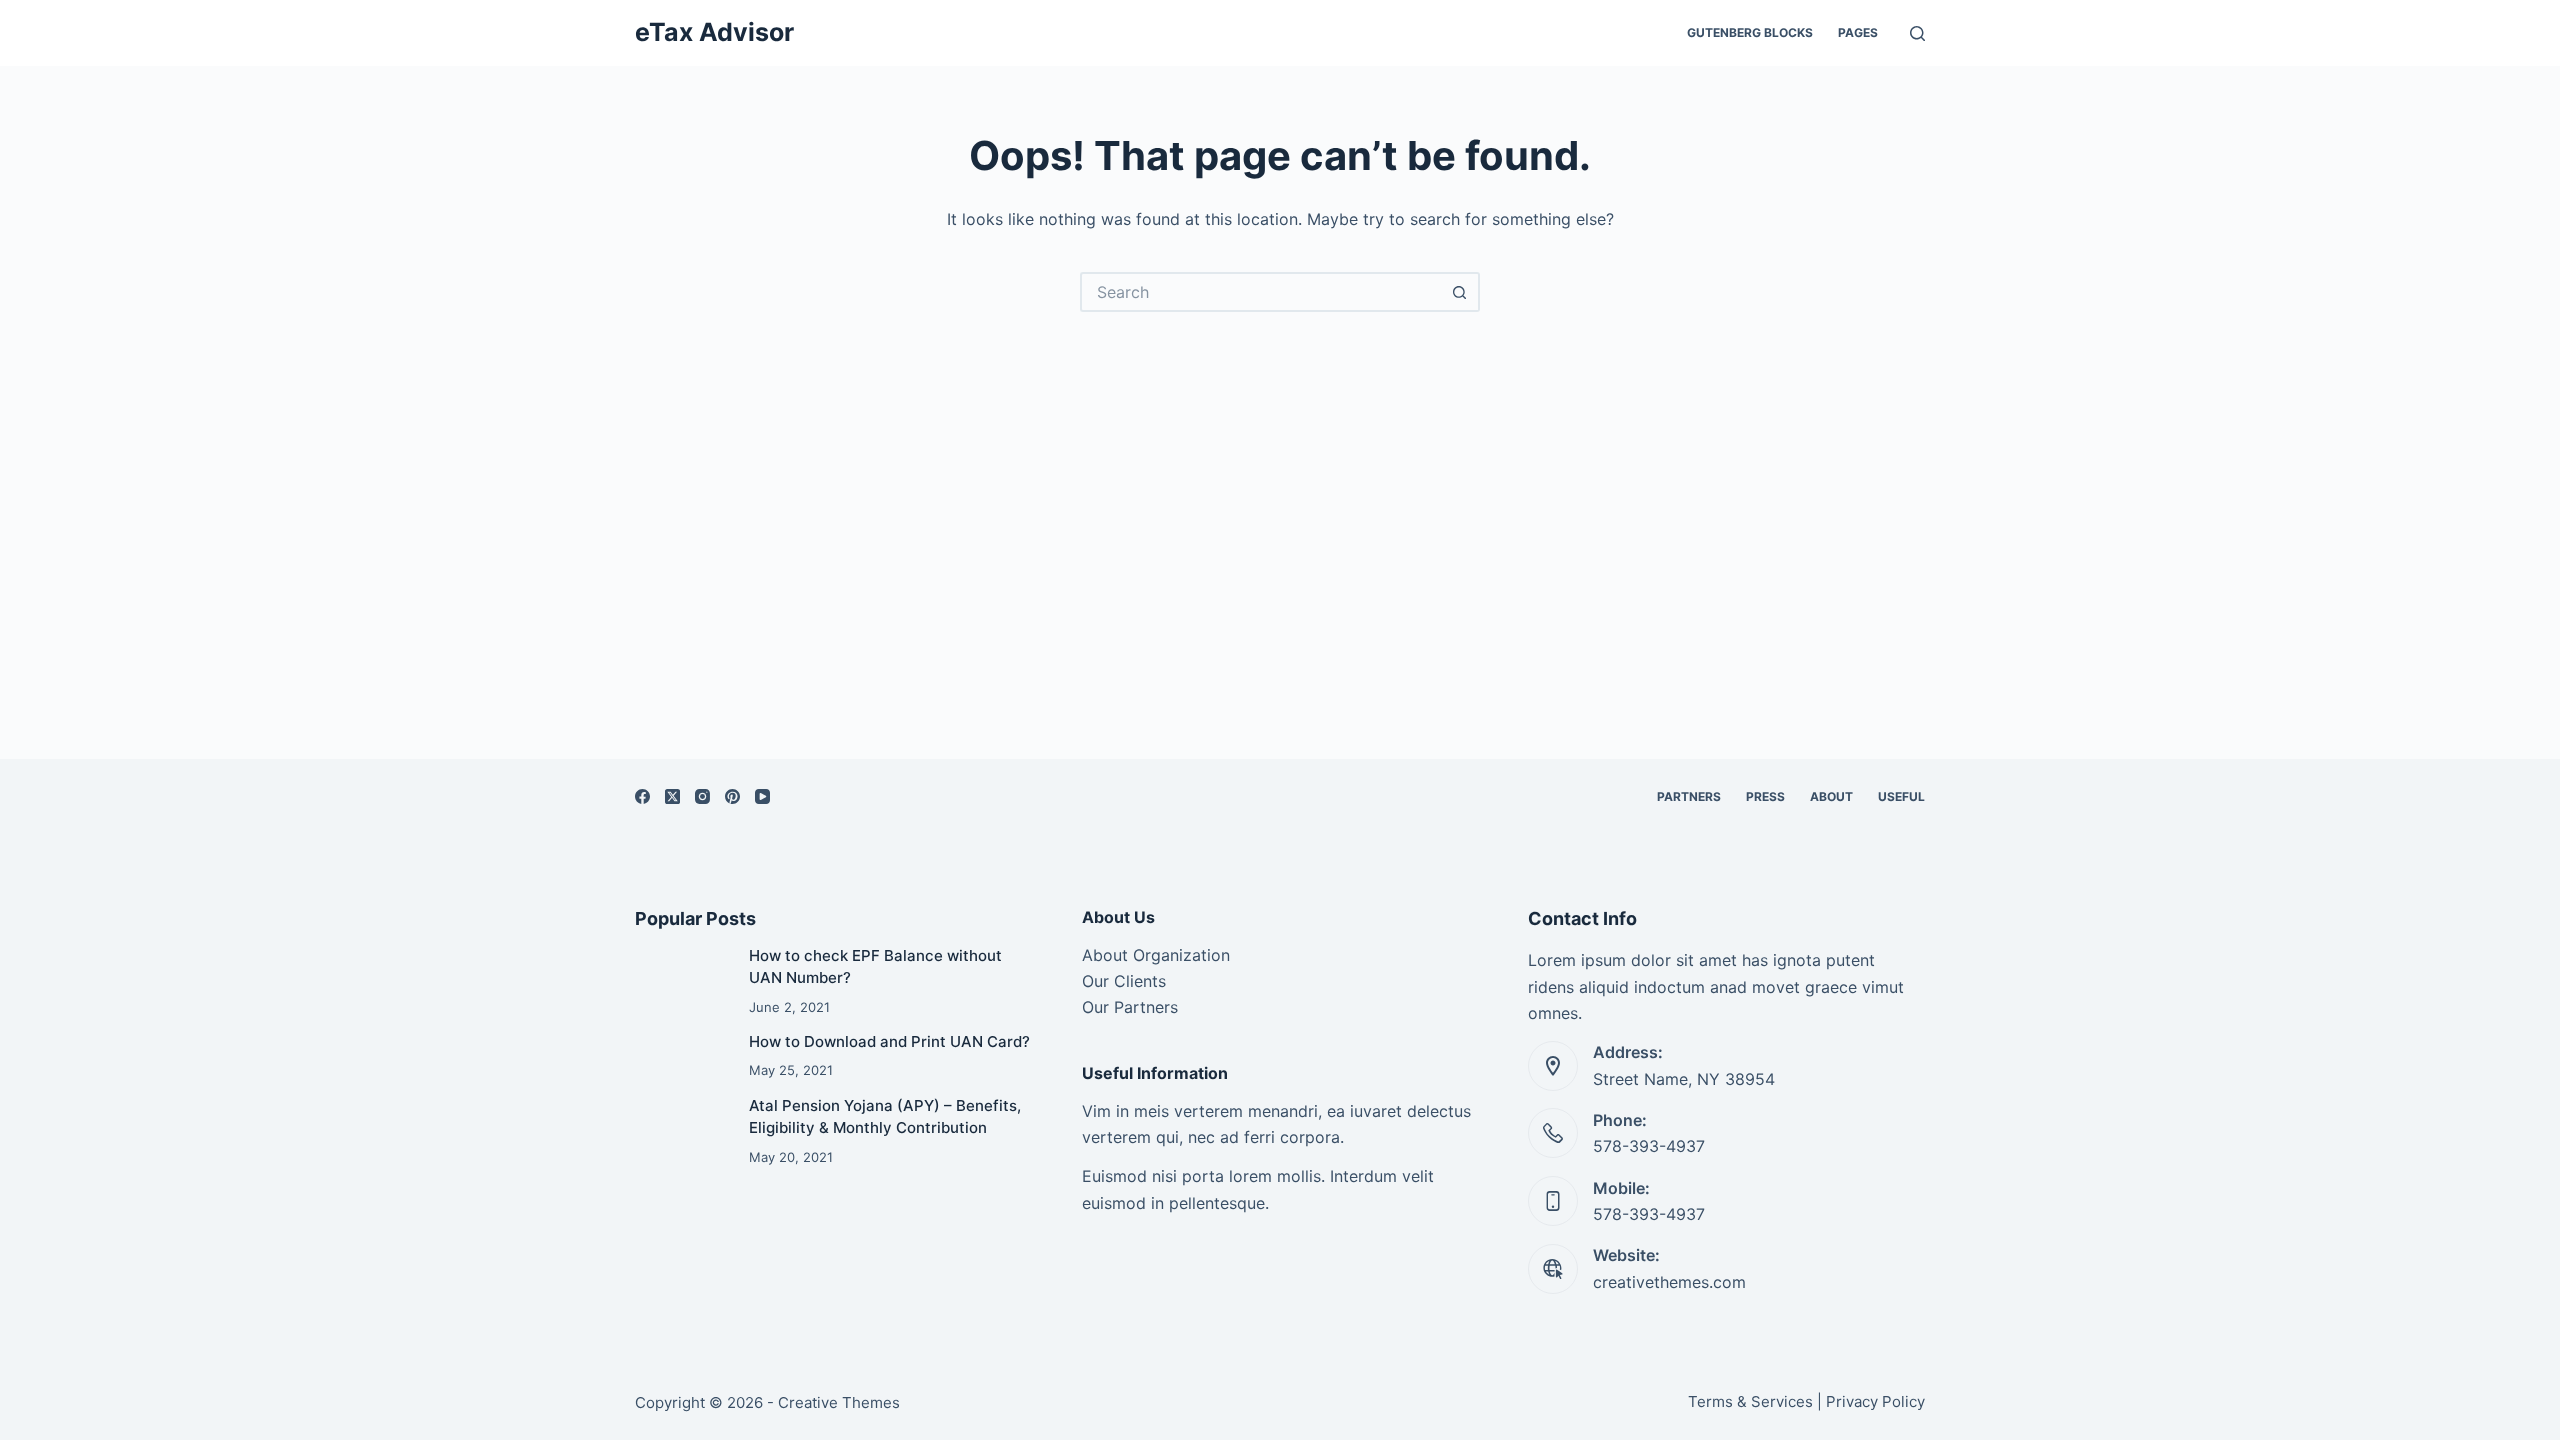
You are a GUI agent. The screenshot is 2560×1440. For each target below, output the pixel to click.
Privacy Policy (1875, 1401)
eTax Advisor (714, 32)
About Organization (1156, 955)
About (1831, 796)
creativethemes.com (1669, 1282)
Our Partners (1130, 1007)
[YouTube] (762, 796)
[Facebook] (642, 796)
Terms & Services (1750, 1401)
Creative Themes (839, 1402)
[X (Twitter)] (672, 796)
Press (1765, 796)
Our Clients (1124, 981)
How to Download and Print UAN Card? (889, 1041)
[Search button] (1460, 292)
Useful (1901, 796)
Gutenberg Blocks (1750, 32)
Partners (1689, 796)
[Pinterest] (732, 796)
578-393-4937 (1649, 1146)
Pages (1858, 32)
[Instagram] (702, 796)
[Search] (1917, 33)
